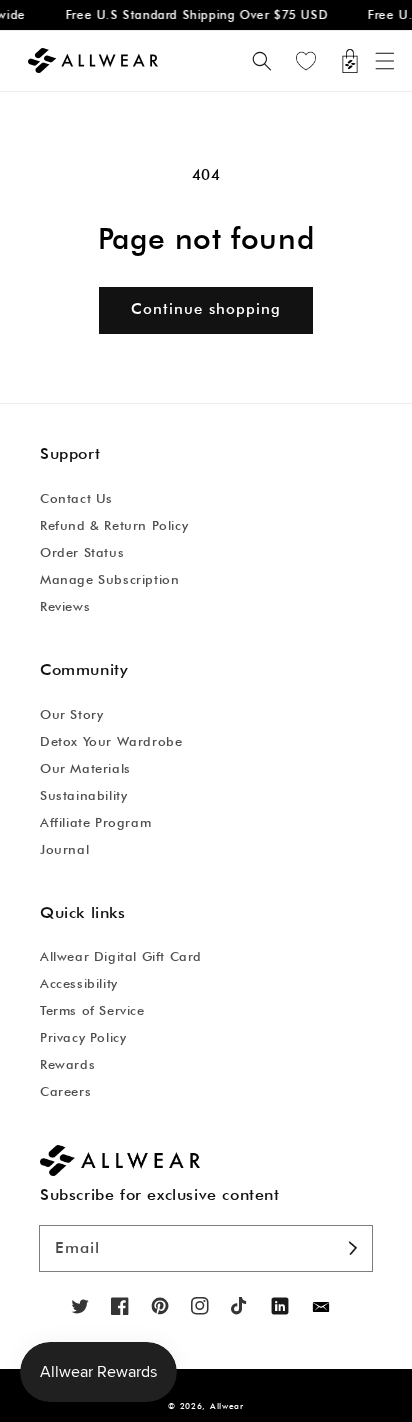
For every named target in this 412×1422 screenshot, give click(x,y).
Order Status (82, 552)
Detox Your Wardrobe (111, 741)
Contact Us (76, 498)
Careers (65, 1091)
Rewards (67, 1064)
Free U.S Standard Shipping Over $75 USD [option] (192, 14)
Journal (64, 849)
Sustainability (83, 795)
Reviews (65, 606)
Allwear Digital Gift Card (121, 956)
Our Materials (85, 768)
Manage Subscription (109, 579)
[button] (385, 61)
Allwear (227, 1406)
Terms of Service (92, 1010)
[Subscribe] (353, 1248)
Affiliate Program (95, 822)
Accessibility (79, 983)
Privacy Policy (83, 1037)
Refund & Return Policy (114, 525)
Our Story (71, 714)
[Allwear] (321, 1307)
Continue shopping (206, 309)
